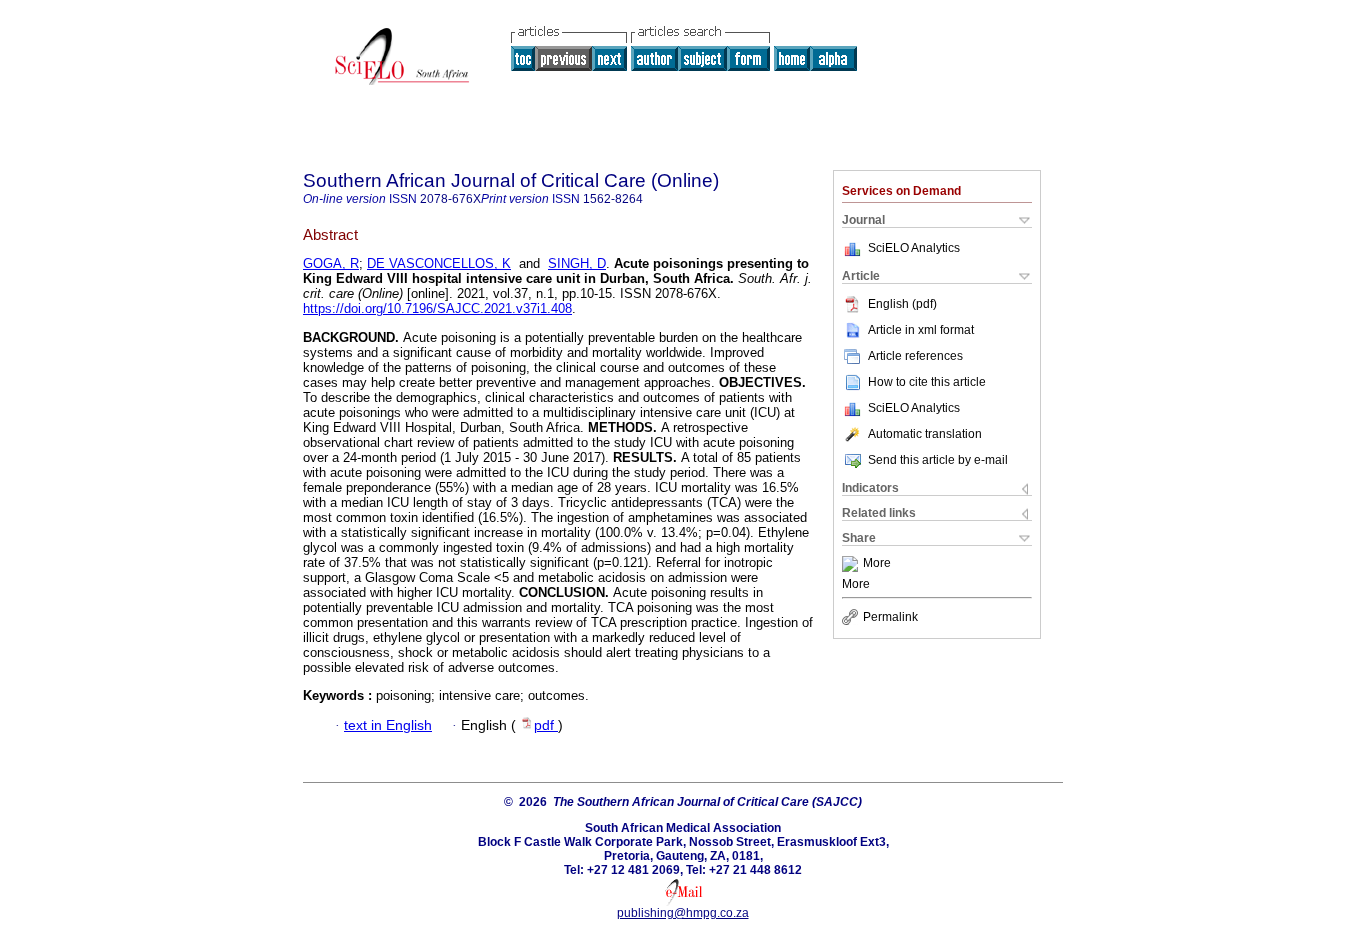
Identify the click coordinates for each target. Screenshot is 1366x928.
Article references (915, 356)
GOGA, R (331, 263)
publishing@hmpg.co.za (683, 913)
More (877, 564)
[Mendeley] (852, 564)
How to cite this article (927, 382)
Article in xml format (921, 330)
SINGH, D (577, 263)
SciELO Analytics (914, 248)
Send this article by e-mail (938, 460)
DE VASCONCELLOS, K (439, 263)
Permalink (890, 617)
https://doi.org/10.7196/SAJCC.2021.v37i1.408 (437, 308)
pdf (546, 725)
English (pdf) (902, 304)
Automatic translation (925, 434)
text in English (388, 725)
